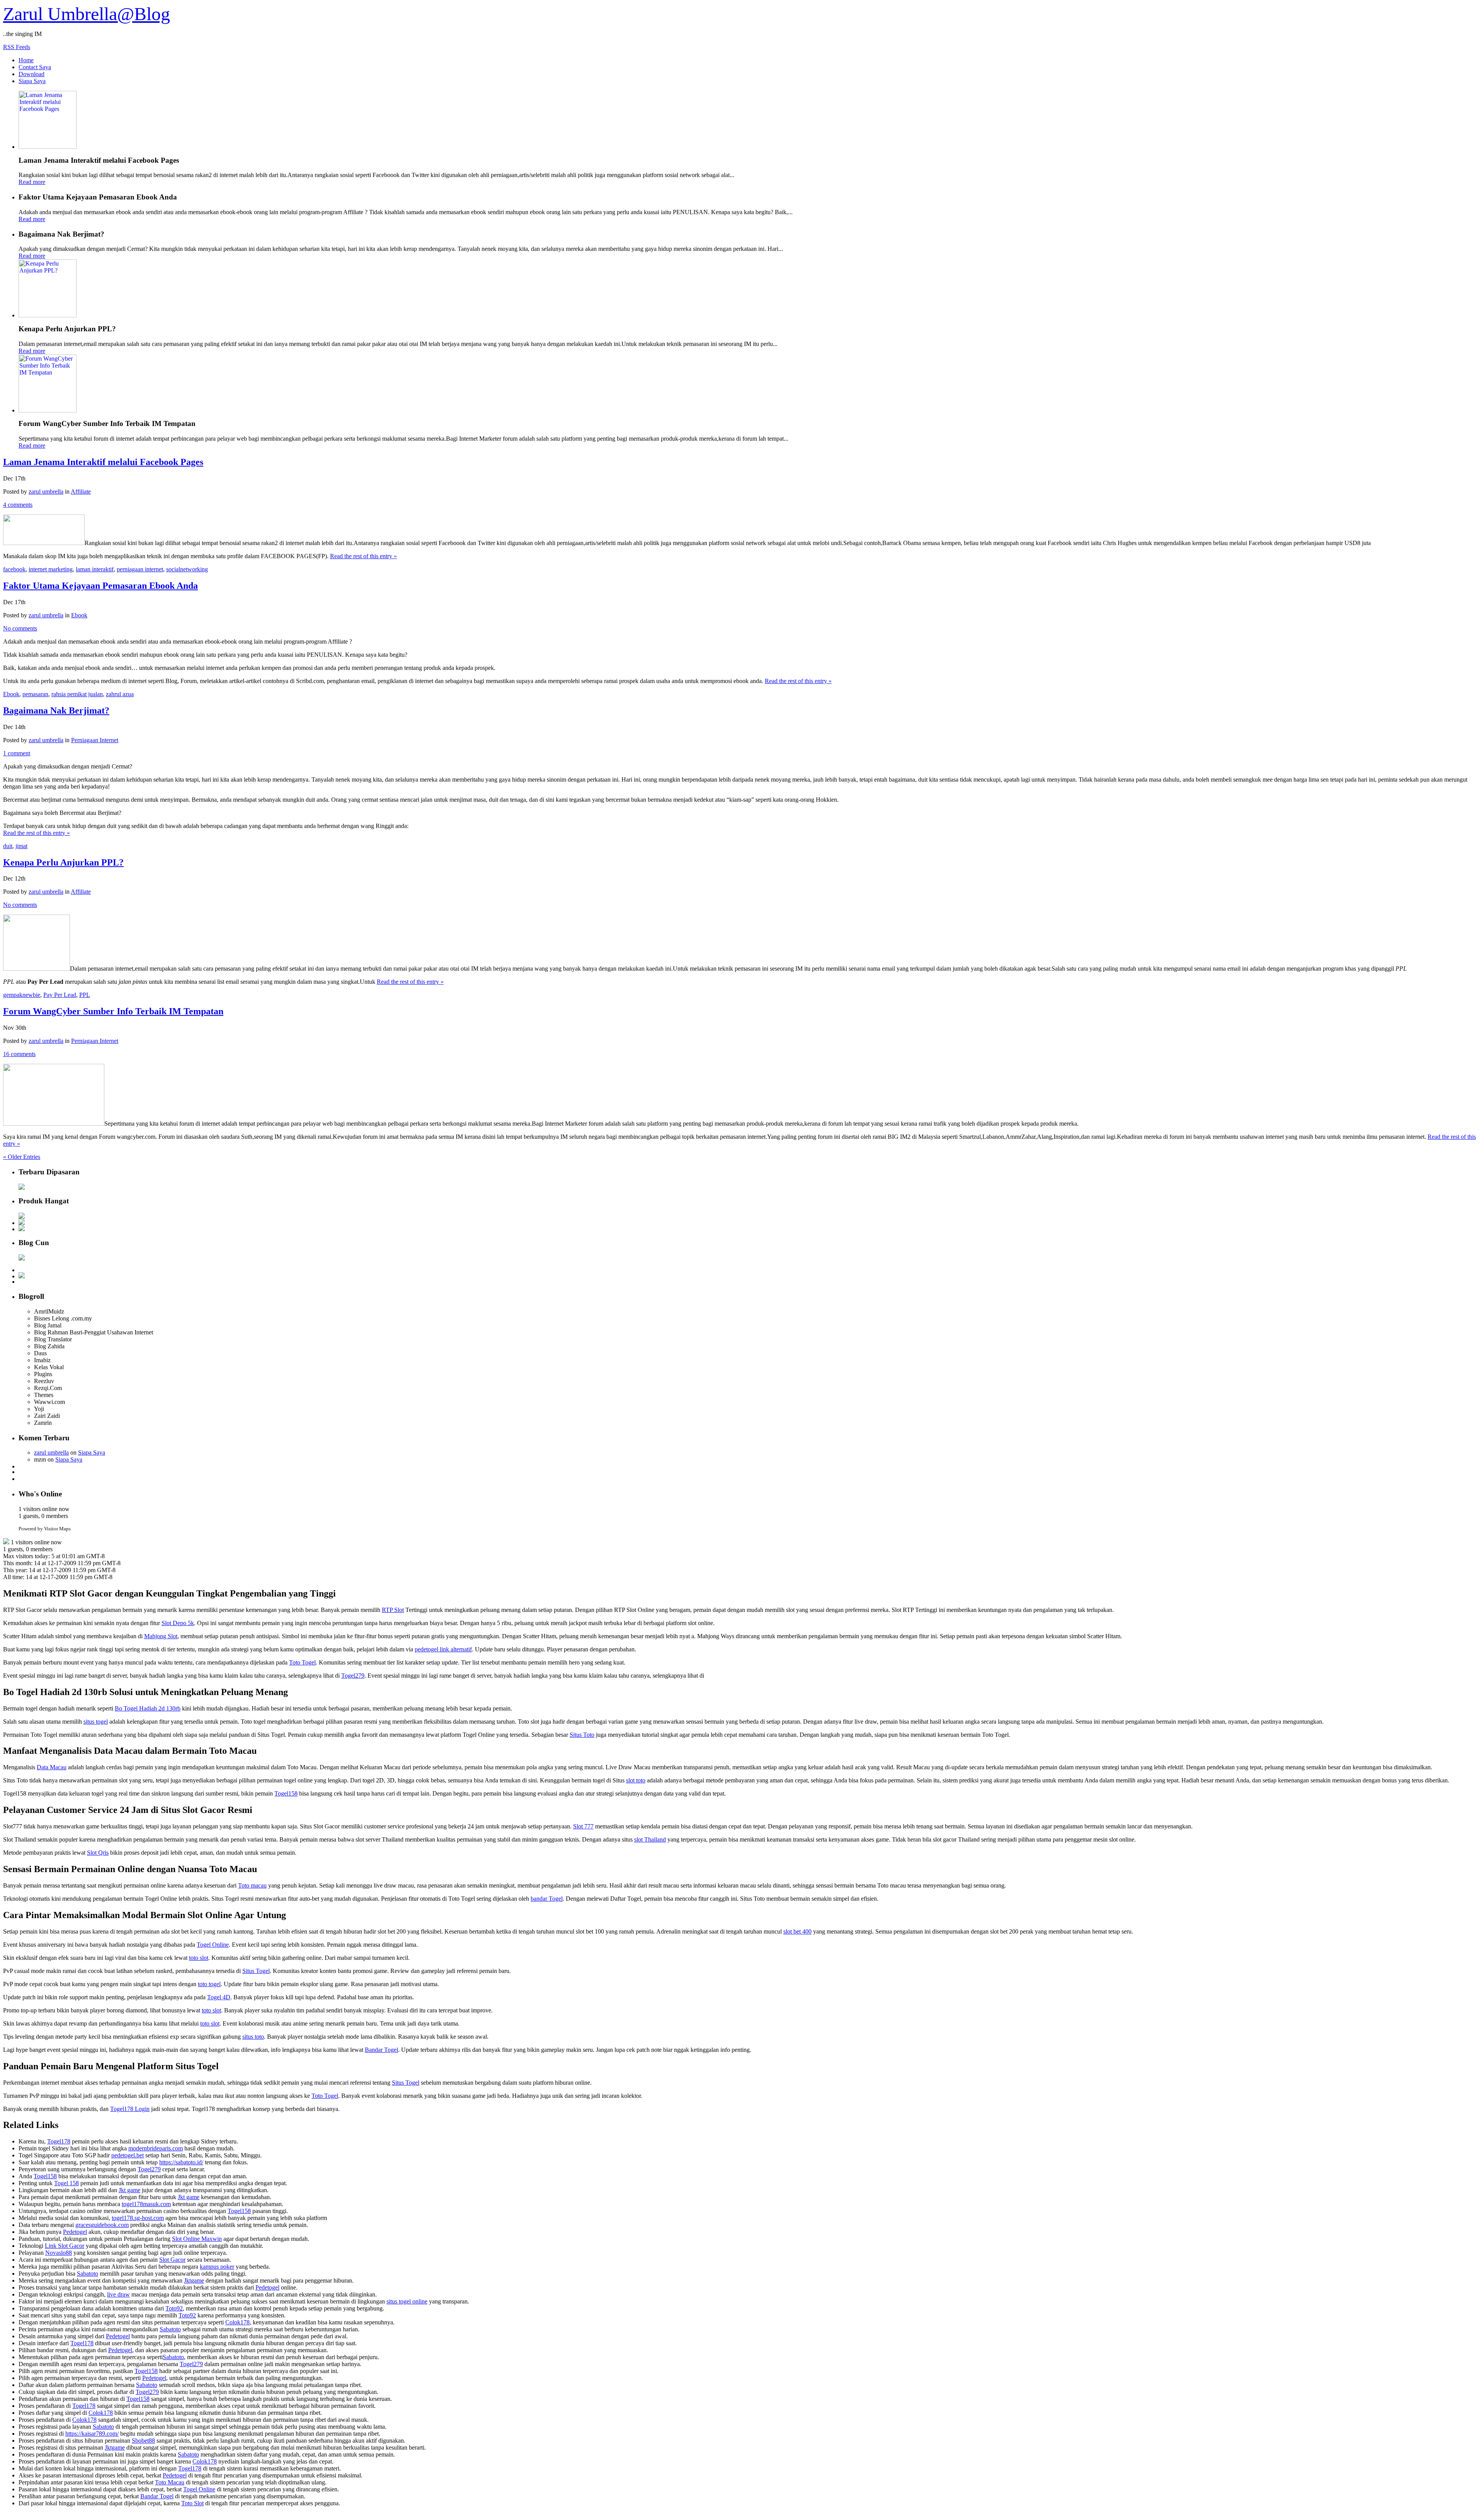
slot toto (636, 1780)
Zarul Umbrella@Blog (87, 14)
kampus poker (217, 2267)
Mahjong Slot (161, 1636)
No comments (20, 628)
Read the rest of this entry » (363, 556)
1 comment (17, 753)
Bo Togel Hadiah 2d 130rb (148, 1708)
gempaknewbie (22, 995)
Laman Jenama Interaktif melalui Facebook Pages (103, 462)
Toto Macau (170, 2482)
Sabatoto (88, 2274)
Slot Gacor (172, 2260)
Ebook (79, 615)
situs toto (253, 2037)
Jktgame (194, 2280)
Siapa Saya (92, 1452)
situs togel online (407, 2301)
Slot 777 (583, 1826)
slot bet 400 (797, 1931)
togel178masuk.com (146, 2204)
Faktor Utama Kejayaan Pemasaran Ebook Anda (100, 586)
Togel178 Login (130, 2109)
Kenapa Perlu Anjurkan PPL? (63, 862)
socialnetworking (187, 569)
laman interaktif (95, 569)
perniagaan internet (140, 569)
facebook (14, 569)
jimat (21, 846)
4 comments (18, 505)
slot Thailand (650, 1839)
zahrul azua (120, 694)
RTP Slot (393, 1610)
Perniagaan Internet (95, 740)
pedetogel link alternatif (443, 1649)
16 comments (19, 1054)
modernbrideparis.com (156, 2148)
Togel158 (286, 1793)
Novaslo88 (59, 2253)
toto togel (209, 1984)
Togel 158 (66, 2183)
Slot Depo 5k (178, 1623)
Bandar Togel (381, 2050)
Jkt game (129, 2190)
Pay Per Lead (60, 995)
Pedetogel (75, 2232)
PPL (85, 995)
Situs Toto (582, 1735)
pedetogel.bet (128, 2155)
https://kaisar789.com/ (92, 2434)
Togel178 (59, 2141)
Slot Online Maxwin (197, 2239)
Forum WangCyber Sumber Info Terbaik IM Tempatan (113, 1011)
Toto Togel (302, 1662)
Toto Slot (192, 2503)
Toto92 (174, 2308)
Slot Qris (98, 1853)
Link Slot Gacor (65, 2246)
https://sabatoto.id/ (181, 2162)
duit (8, 846)
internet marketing (51, 569)
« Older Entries (22, 1157)
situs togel (96, 1722)
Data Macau (52, 1767)
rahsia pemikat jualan (77, 694)
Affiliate (81, 492)
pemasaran (35, 694)
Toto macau (252, 1885)
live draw (118, 2294)
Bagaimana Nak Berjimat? (56, 710)
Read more (32, 182)
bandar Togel (547, 1899)
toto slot (199, 1958)
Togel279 (353, 1676)
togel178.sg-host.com (138, 2218)
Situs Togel (256, 1971)
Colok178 (237, 2322)
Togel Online (213, 1945)
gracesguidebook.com (102, 2225)
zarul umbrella (46, 492)
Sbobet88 (143, 2441)
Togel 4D (219, 1997)
